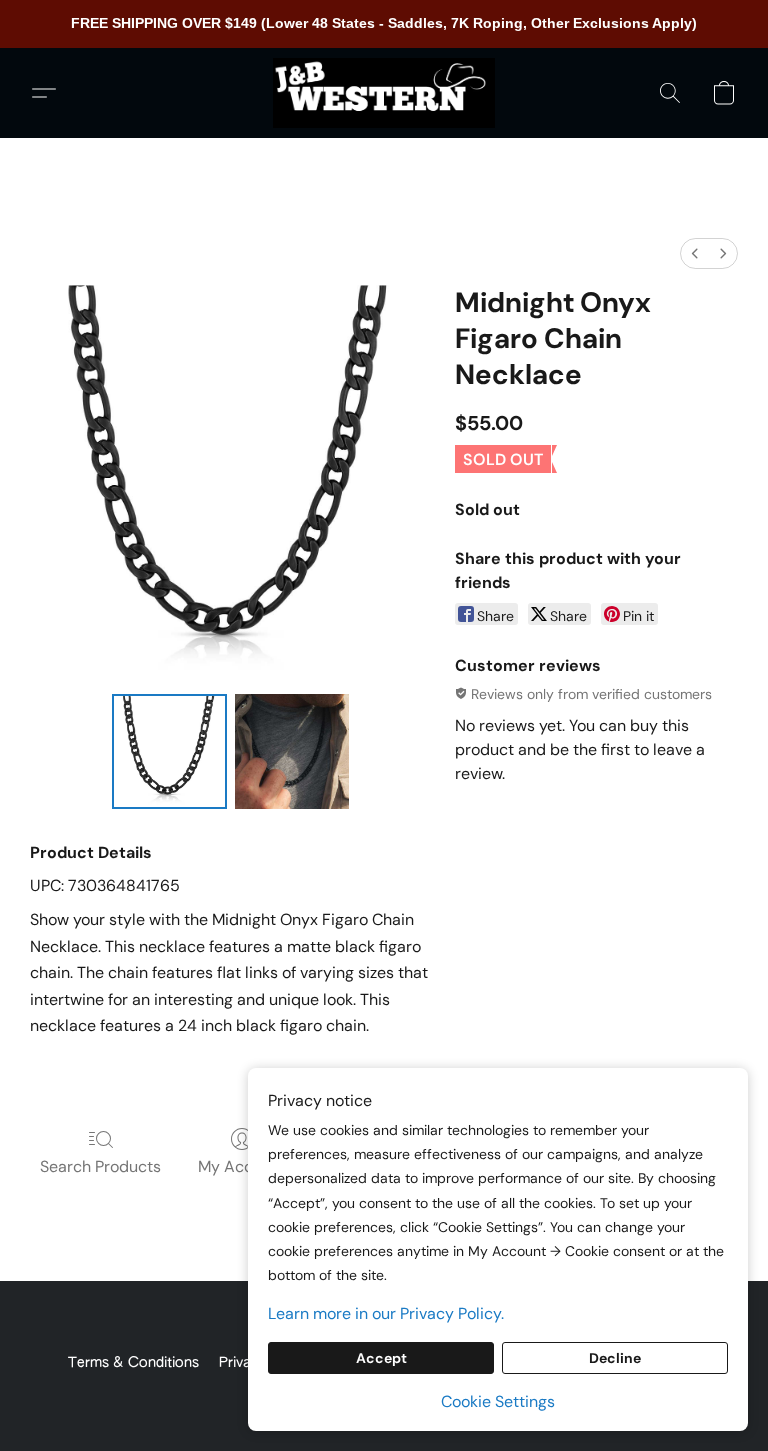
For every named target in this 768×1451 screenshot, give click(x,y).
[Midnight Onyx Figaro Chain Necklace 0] (169, 751)
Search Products (100, 1166)
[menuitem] (695, 253)
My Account (242, 1166)
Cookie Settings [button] (498, 1401)
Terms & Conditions (133, 1363)
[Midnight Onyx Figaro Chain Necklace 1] (292, 751)
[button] (384, 93)
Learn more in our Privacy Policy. (386, 1313)
